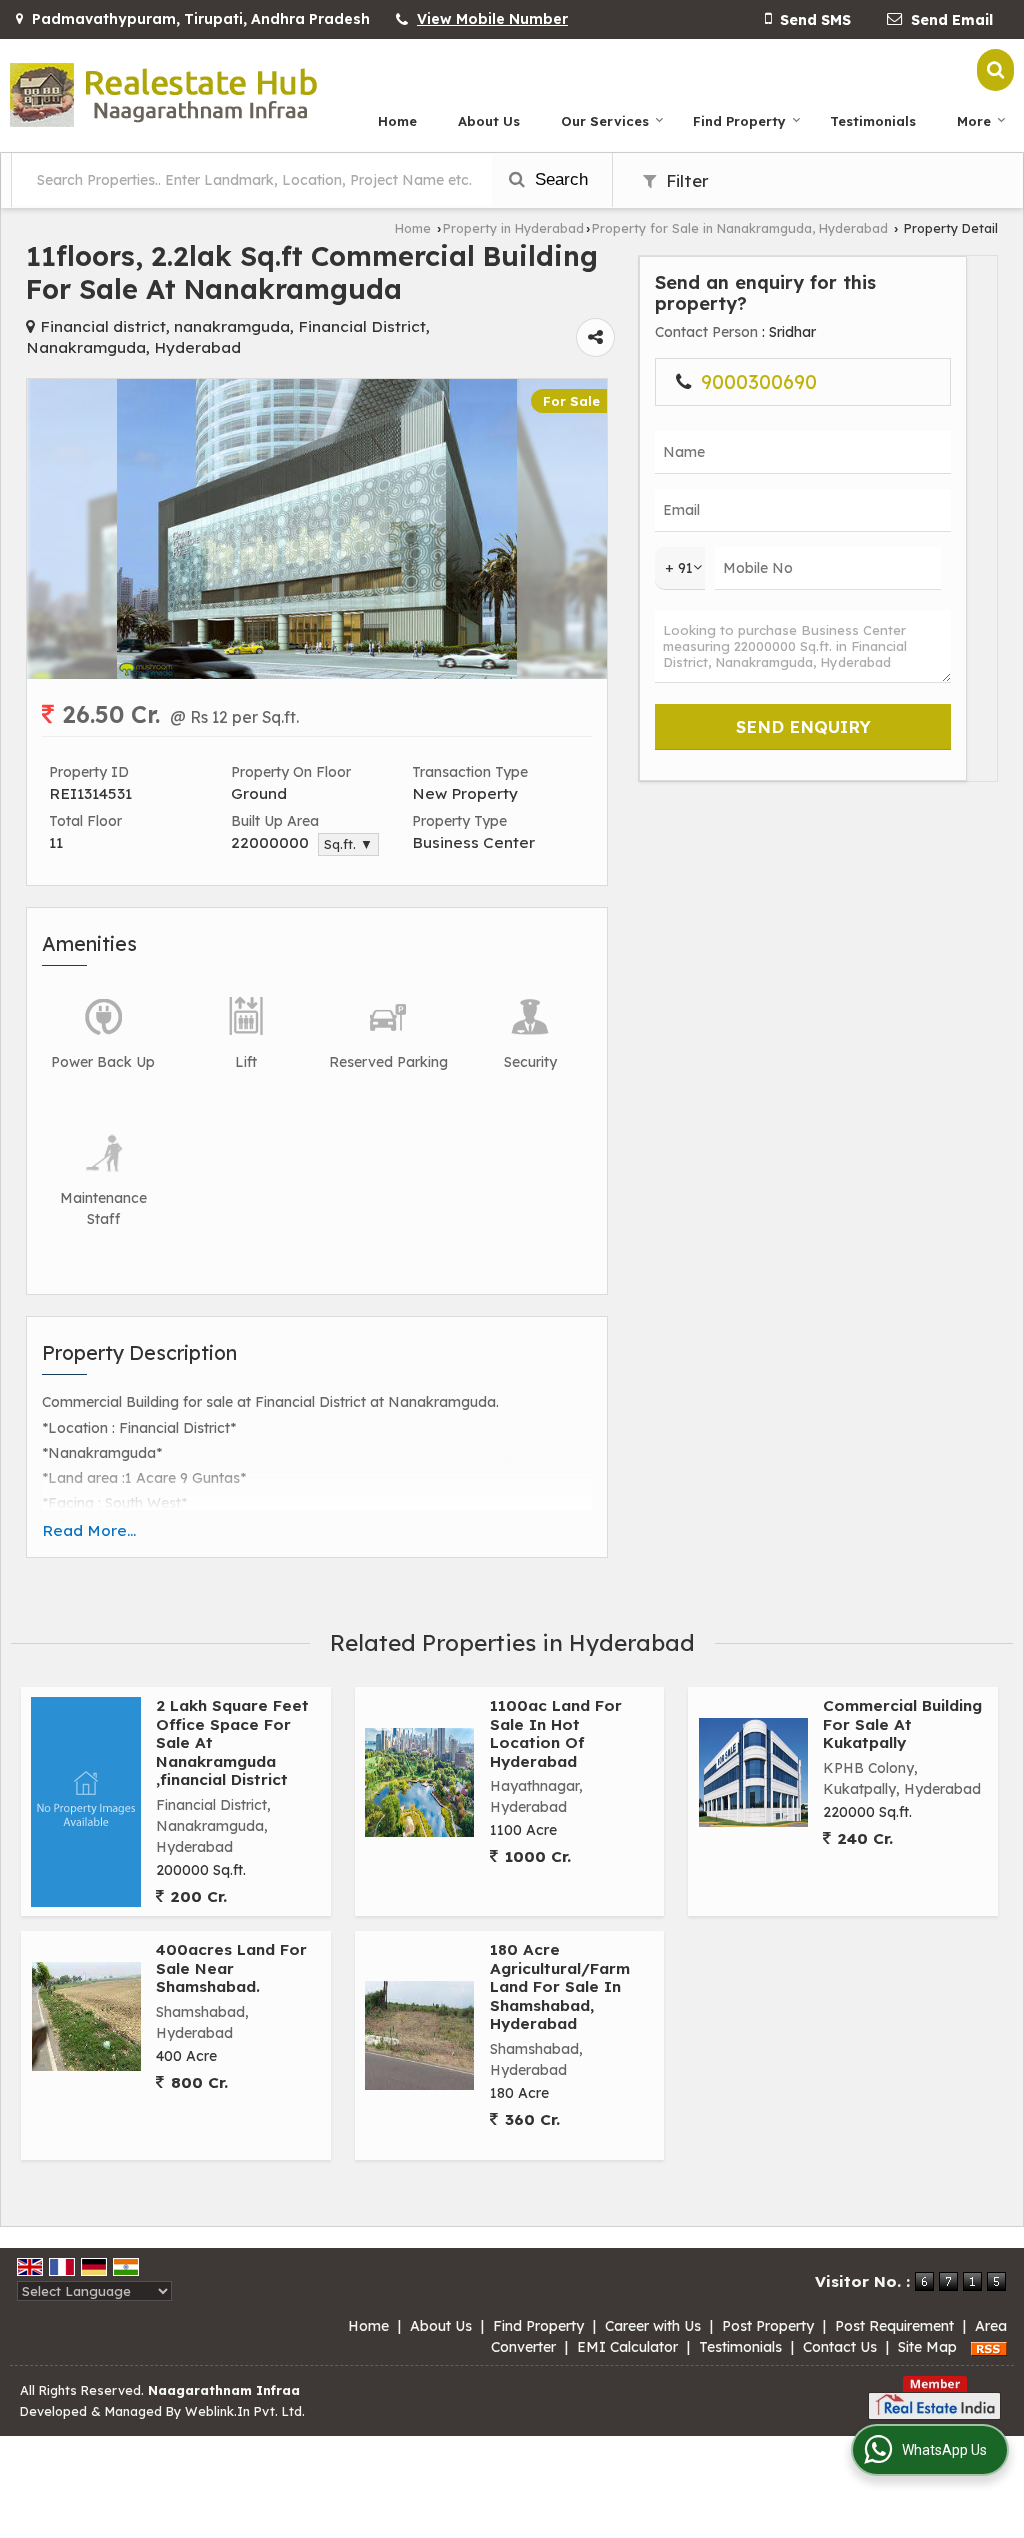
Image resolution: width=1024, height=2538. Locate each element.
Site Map (927, 2347)
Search (559, 179)
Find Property (739, 121)
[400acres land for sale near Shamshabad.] (86, 2016)
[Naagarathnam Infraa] (163, 95)
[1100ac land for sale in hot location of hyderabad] (419, 1782)
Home (397, 121)
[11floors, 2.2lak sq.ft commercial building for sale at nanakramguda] (317, 674)
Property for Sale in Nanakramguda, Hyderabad (740, 228)
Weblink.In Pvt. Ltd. (245, 2411)
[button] (492, 19)
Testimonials (873, 121)
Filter (685, 180)
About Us (489, 121)
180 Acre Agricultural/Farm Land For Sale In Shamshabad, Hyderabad (560, 1986)
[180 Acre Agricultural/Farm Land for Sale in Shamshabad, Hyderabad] (419, 2035)
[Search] (995, 69)
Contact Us (840, 2347)
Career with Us (653, 2326)
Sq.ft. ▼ (348, 844)
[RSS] (989, 2347)
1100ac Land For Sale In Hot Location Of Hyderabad (556, 1733)
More (974, 121)
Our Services (605, 121)
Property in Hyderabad (513, 228)
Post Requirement (894, 2326)
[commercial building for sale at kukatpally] (753, 1772)
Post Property (768, 2326)
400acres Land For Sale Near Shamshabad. (231, 1968)
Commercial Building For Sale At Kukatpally (902, 1724)
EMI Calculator (627, 2347)
